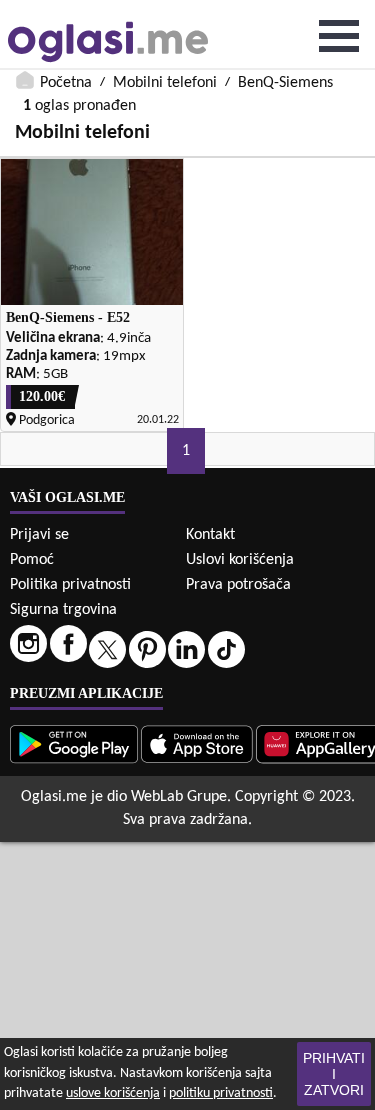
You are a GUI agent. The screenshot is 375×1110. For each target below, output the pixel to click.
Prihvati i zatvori (334, 1074)
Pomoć (32, 560)
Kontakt (210, 535)
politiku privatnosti (221, 1093)
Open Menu (339, 36)
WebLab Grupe (179, 797)
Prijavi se (39, 535)
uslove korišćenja (113, 1093)
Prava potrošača (238, 585)
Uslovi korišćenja (240, 560)
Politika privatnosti (70, 585)
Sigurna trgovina (63, 610)
